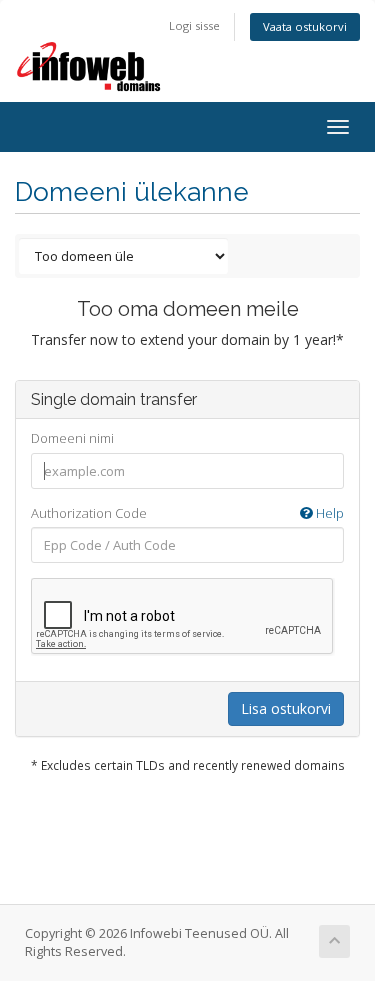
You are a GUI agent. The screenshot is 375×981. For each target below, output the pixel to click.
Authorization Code (187, 513)
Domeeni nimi (72, 438)
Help (328, 513)
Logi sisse (194, 25)
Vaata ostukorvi (305, 26)
